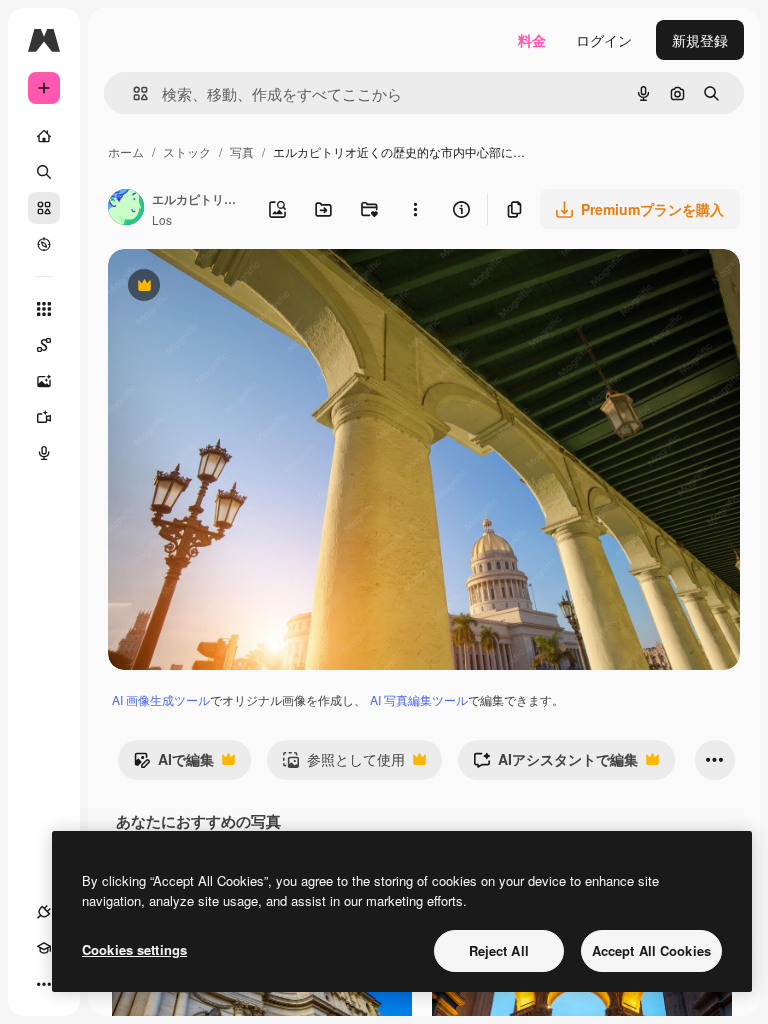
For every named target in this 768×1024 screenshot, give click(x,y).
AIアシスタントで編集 (555, 764)
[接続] (44, 912)
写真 (242, 151)
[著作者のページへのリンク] (126, 209)
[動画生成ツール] (44, 417)
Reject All (499, 950)
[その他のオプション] (415, 209)
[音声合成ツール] (44, 453)
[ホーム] (44, 136)
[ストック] (44, 208)
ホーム (126, 151)
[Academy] (44, 948)
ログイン (604, 40)
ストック (187, 151)
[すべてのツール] (44, 309)
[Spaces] (44, 345)
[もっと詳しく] (44, 244)
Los (162, 219)
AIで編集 (173, 764)
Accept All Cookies (651, 950)
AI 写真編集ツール (419, 699)
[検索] (44, 172)
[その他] (44, 984)
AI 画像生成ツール (161, 699)
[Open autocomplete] (132, 93)
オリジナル (245, 287)
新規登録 (700, 40)
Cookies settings (134, 949)
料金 (532, 40)
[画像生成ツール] (44, 381)
